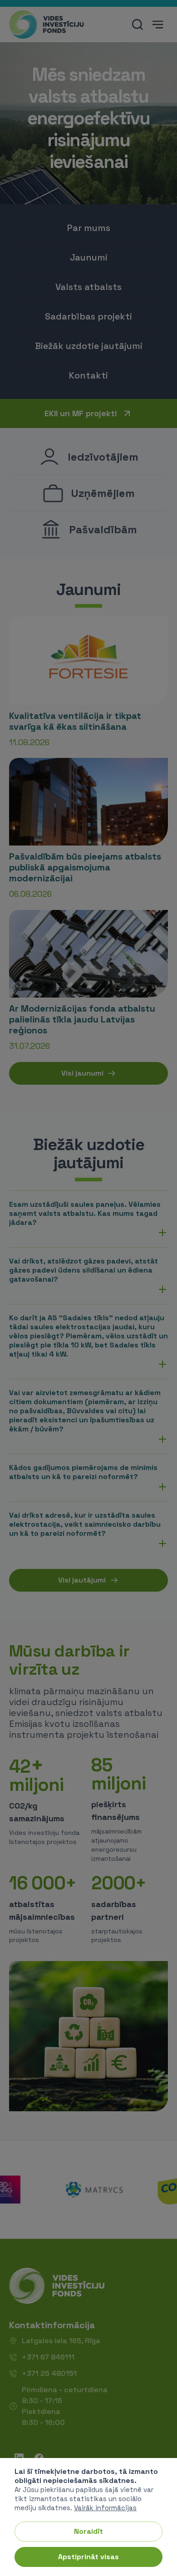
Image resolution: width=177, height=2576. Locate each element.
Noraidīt (88, 2531)
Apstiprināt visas (88, 2557)
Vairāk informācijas (105, 2508)
